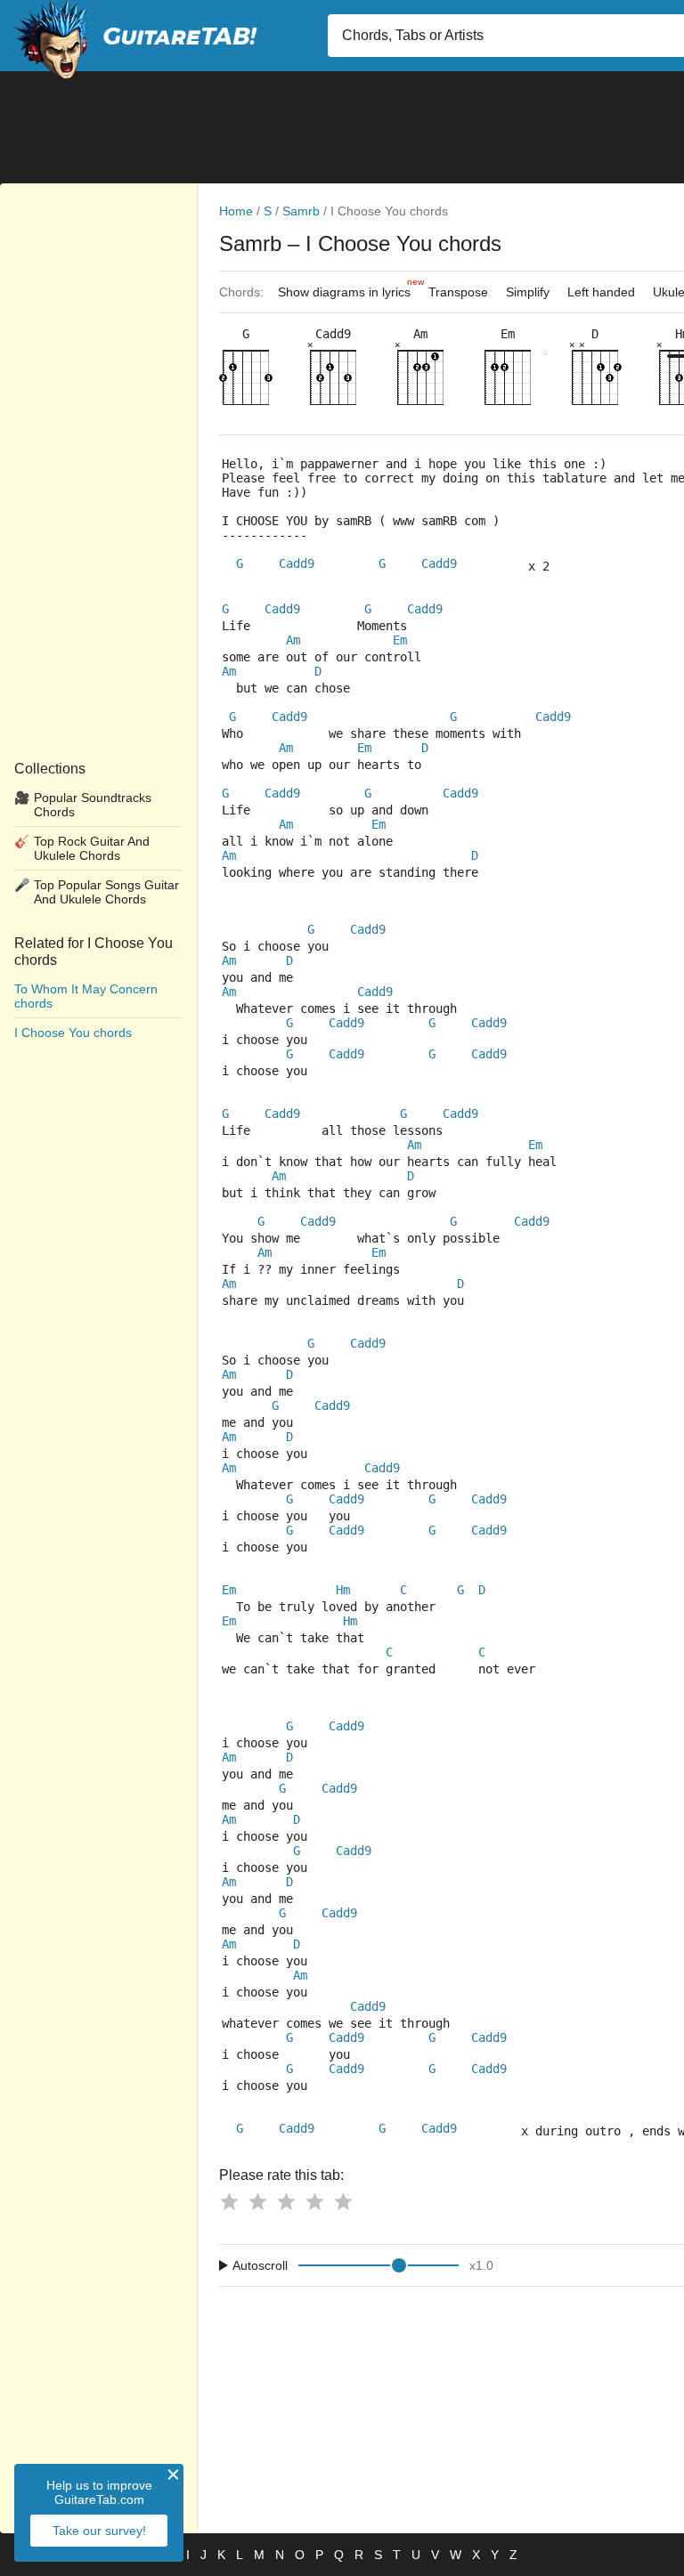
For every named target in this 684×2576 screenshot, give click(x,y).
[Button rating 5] (343, 2201)
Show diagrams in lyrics (349, 288)
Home (236, 211)
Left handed (601, 292)
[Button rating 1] (229, 2201)
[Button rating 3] (286, 2201)
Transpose (458, 292)
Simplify (528, 292)
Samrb (301, 211)
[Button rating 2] (257, 2201)
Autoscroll (260, 2265)
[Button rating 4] (314, 2201)
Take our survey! (99, 2531)
